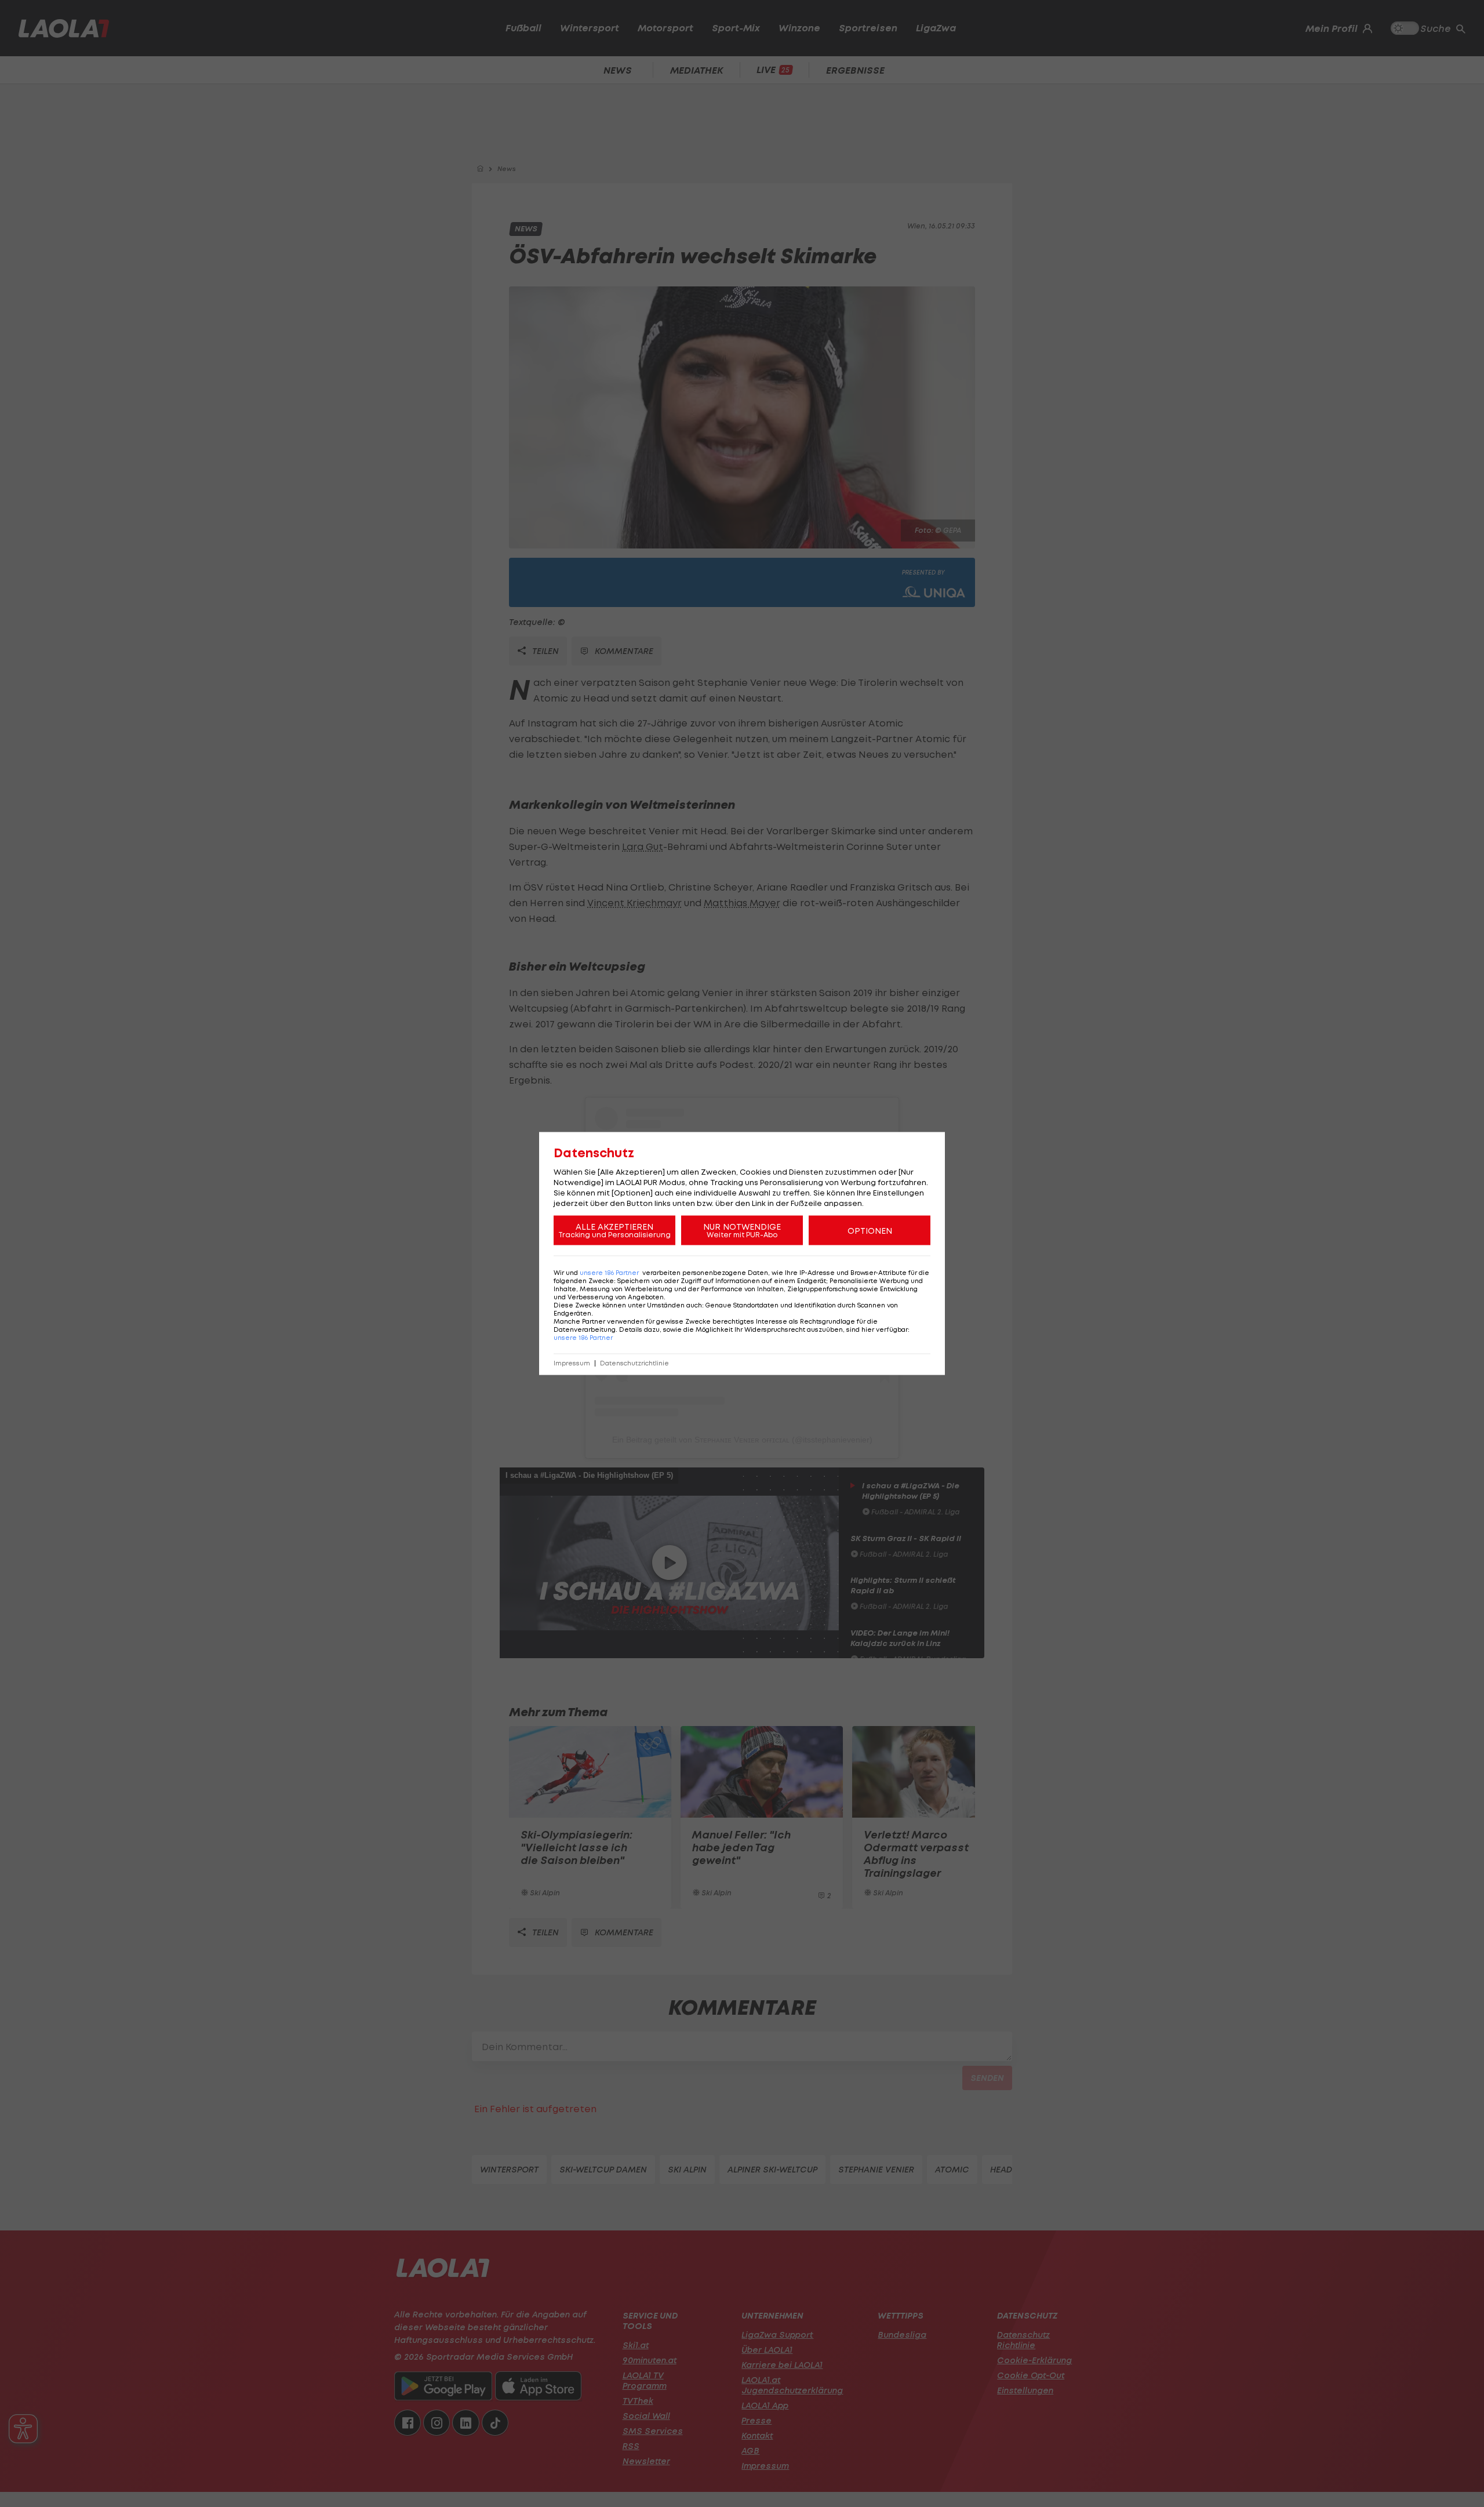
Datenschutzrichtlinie (634, 1363)
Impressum (572, 1363)
